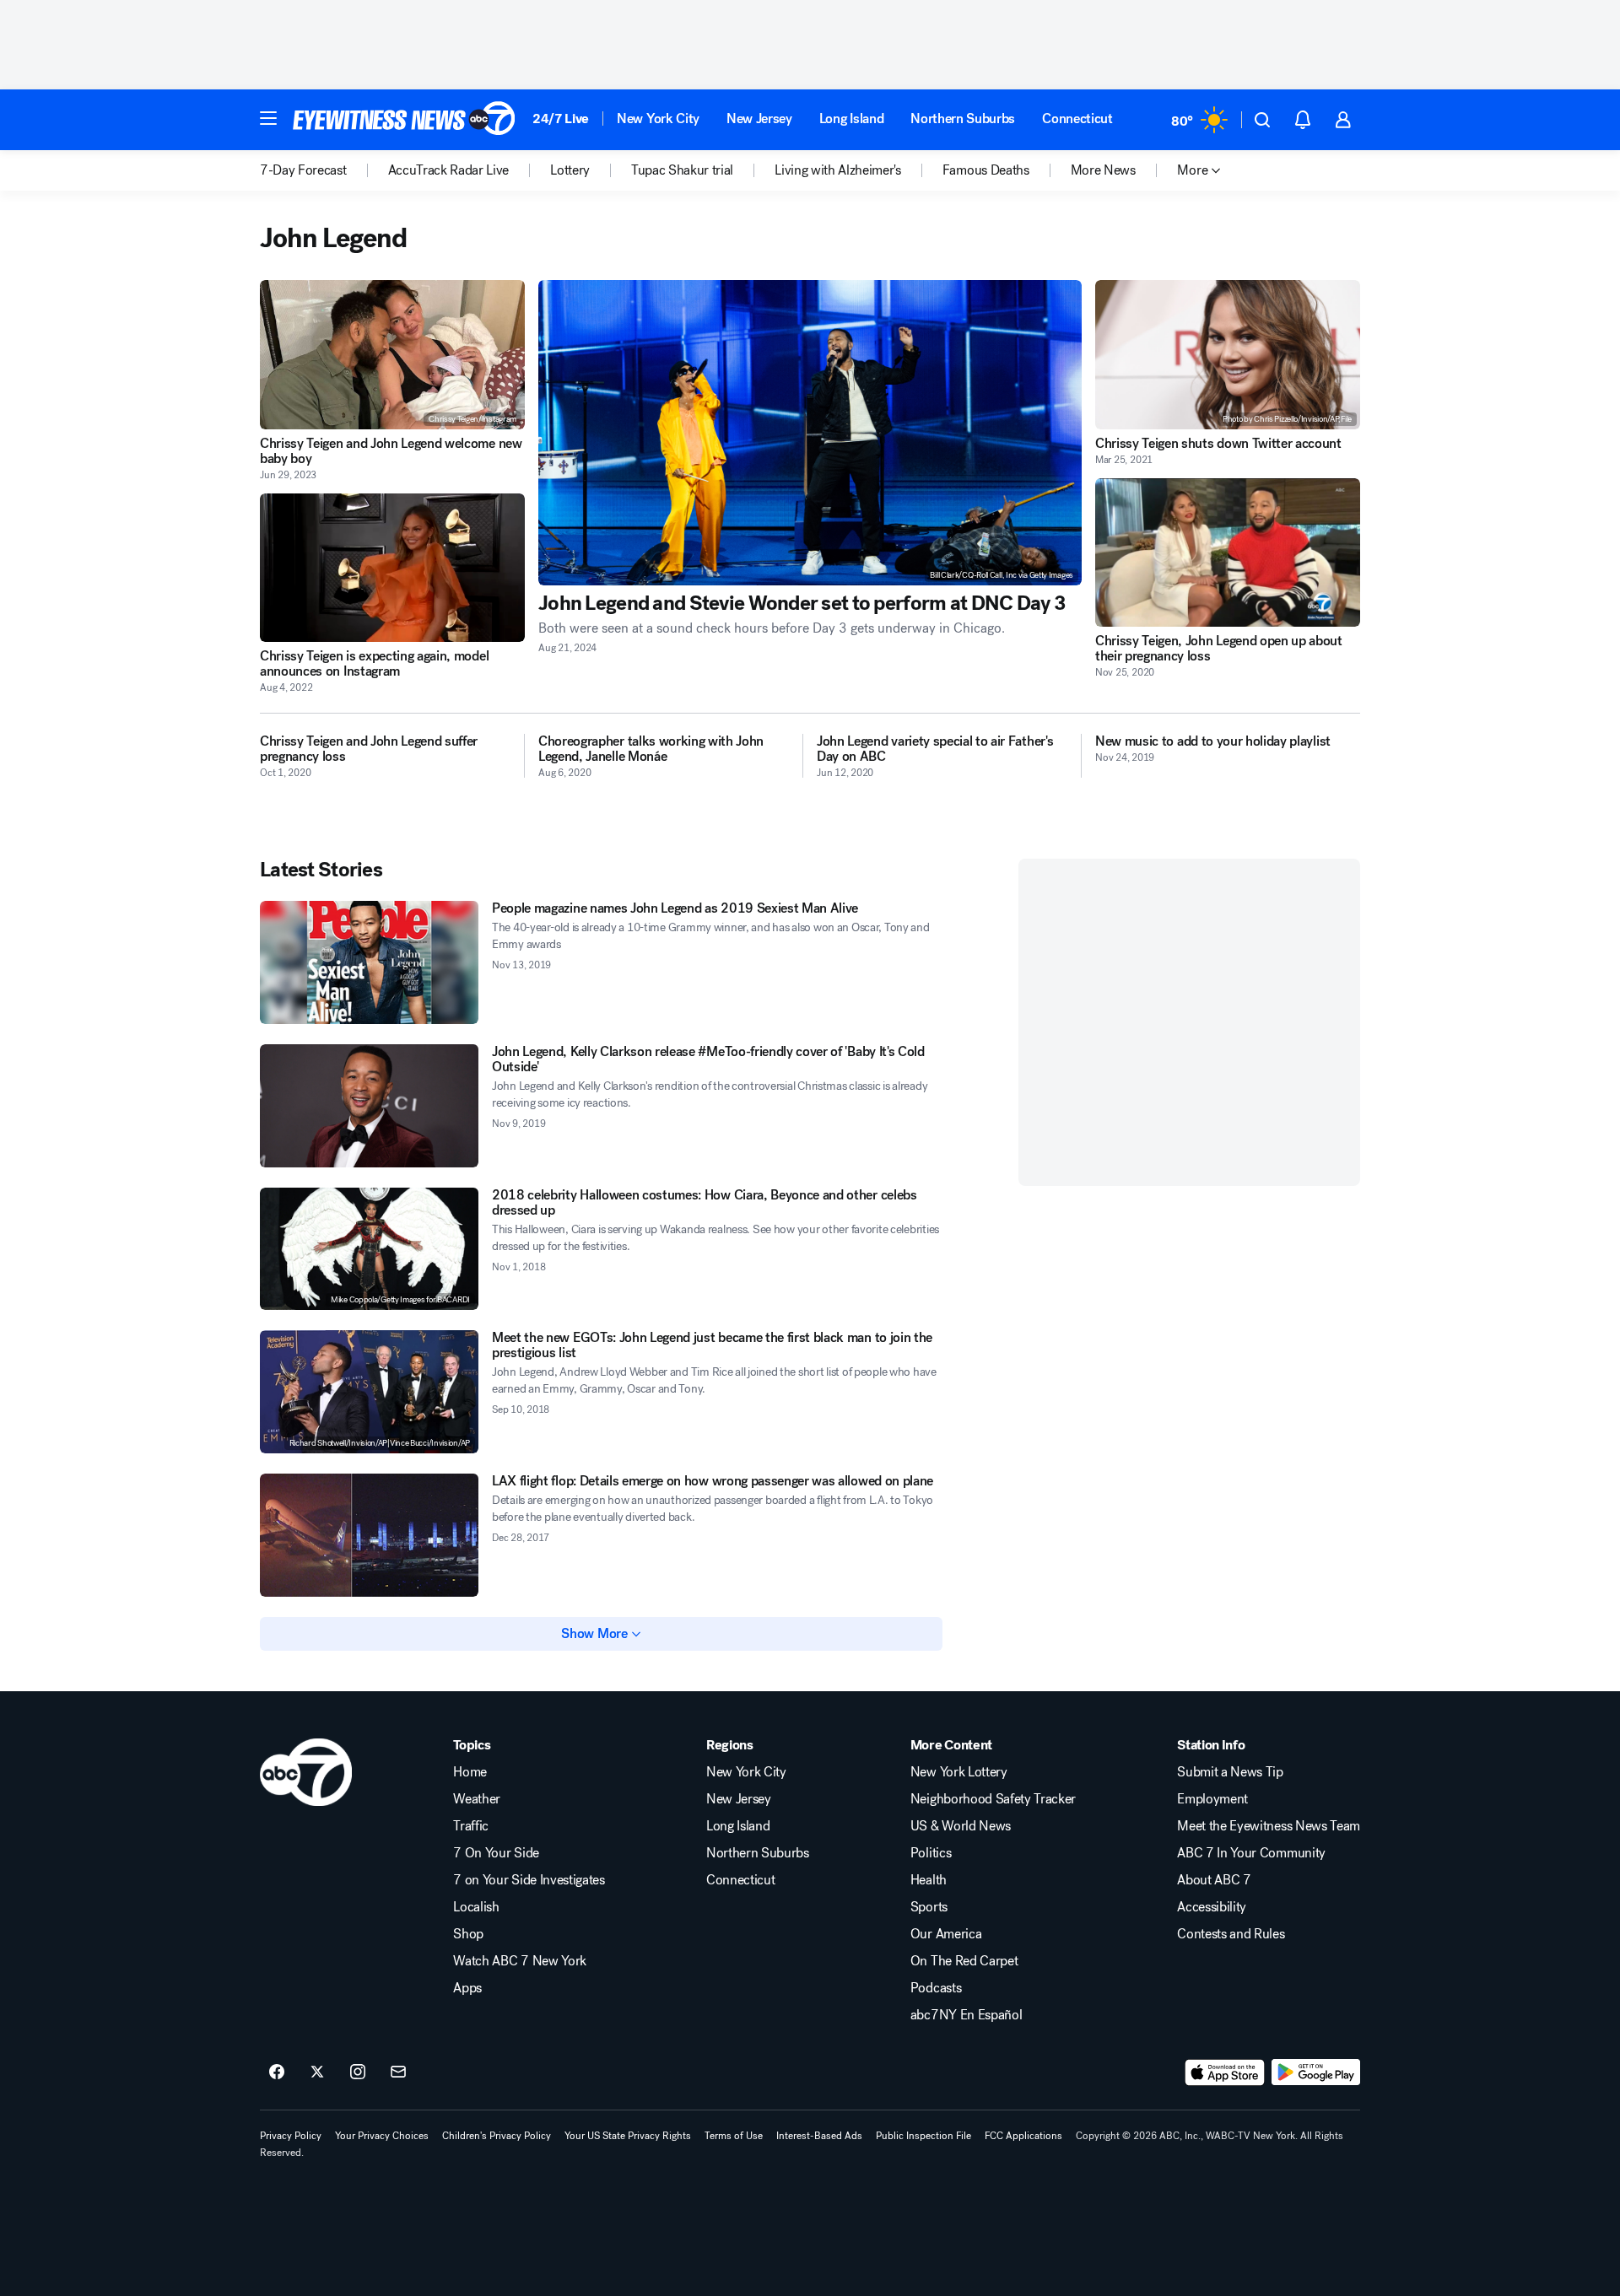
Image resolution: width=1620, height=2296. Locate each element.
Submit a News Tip (1230, 1772)
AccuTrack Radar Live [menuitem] (449, 170)
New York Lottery (959, 1772)
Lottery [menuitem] (570, 170)
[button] (268, 118)
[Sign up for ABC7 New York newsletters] (398, 2072)
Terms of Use (734, 2136)
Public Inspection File (923, 2136)
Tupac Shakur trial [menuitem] (682, 170)
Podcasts (936, 1988)
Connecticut (1077, 119)
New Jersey (759, 119)
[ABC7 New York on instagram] (358, 2072)
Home (470, 1772)
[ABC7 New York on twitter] (317, 2072)
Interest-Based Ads (819, 2136)
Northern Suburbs (963, 119)
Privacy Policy (291, 2136)
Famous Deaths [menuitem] (986, 170)
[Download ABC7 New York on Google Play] (1316, 2072)
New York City (658, 119)
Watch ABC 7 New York (520, 1961)
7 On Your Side (496, 1853)
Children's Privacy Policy (497, 2136)
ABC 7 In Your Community (1251, 1853)
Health (929, 1880)
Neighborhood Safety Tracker (993, 1799)
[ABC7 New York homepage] (404, 120)
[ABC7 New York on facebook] (277, 2072)
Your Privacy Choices (382, 2136)
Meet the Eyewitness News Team (1269, 1826)
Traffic (471, 1826)
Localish (476, 1907)
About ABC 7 (1214, 1880)
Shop (468, 1934)
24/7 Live (561, 119)
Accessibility (1212, 1907)
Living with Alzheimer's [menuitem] (838, 170)
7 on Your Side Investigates (529, 1880)
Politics (931, 1853)
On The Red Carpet (964, 1961)
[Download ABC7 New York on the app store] (1225, 2072)
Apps (467, 1988)
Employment (1212, 1799)
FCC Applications (1023, 2136)
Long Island (851, 119)
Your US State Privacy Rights (628, 2136)
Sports (929, 1907)
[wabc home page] (306, 1772)
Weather (477, 1799)
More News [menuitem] (1103, 170)
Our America (946, 1934)
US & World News (961, 1826)
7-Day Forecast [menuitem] (303, 170)
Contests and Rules (1231, 1934)
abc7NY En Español (967, 2015)
